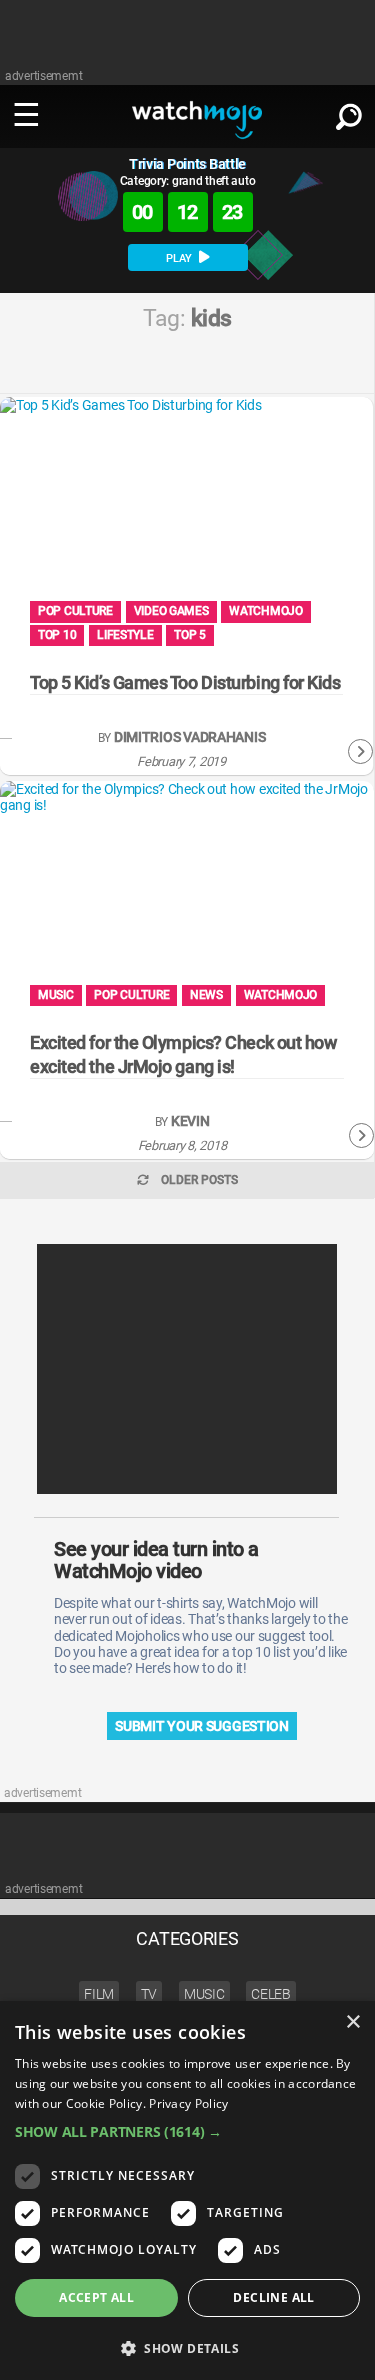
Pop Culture (75, 611)
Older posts (199, 1180)
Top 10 (57, 635)
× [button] (352, 2022)
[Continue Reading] (360, 752)
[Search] (349, 113)
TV (149, 1994)
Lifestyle (125, 635)
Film (99, 1994)
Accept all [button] (96, 2297)
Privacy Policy (188, 2103)
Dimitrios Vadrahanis (189, 737)
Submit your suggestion (202, 1726)
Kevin (190, 1121)
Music (56, 995)
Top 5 (190, 635)
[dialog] (187, 2190)
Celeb (271, 1994)
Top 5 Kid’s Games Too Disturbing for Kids (185, 682)
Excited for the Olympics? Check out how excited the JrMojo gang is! (183, 1054)
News (206, 995)
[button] (187, 2131)
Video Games (171, 611)
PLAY (180, 258)
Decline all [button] (273, 2297)
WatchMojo (265, 611)
